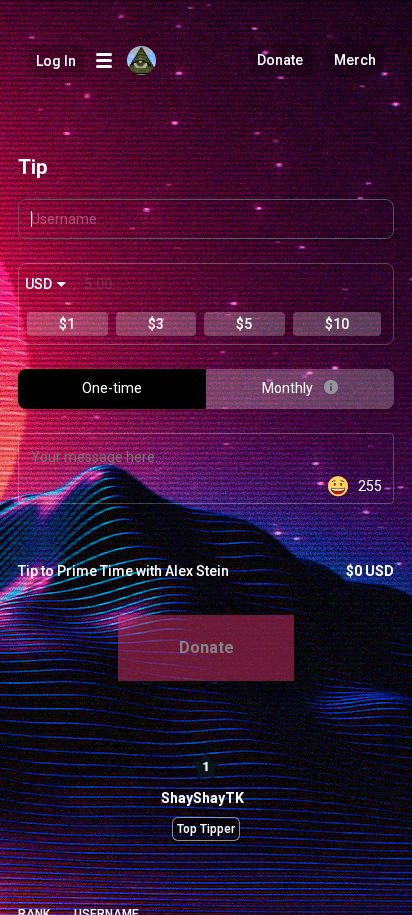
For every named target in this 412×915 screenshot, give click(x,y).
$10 (337, 324)
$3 (156, 324)
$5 (244, 324)
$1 (67, 324)
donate (206, 647)
